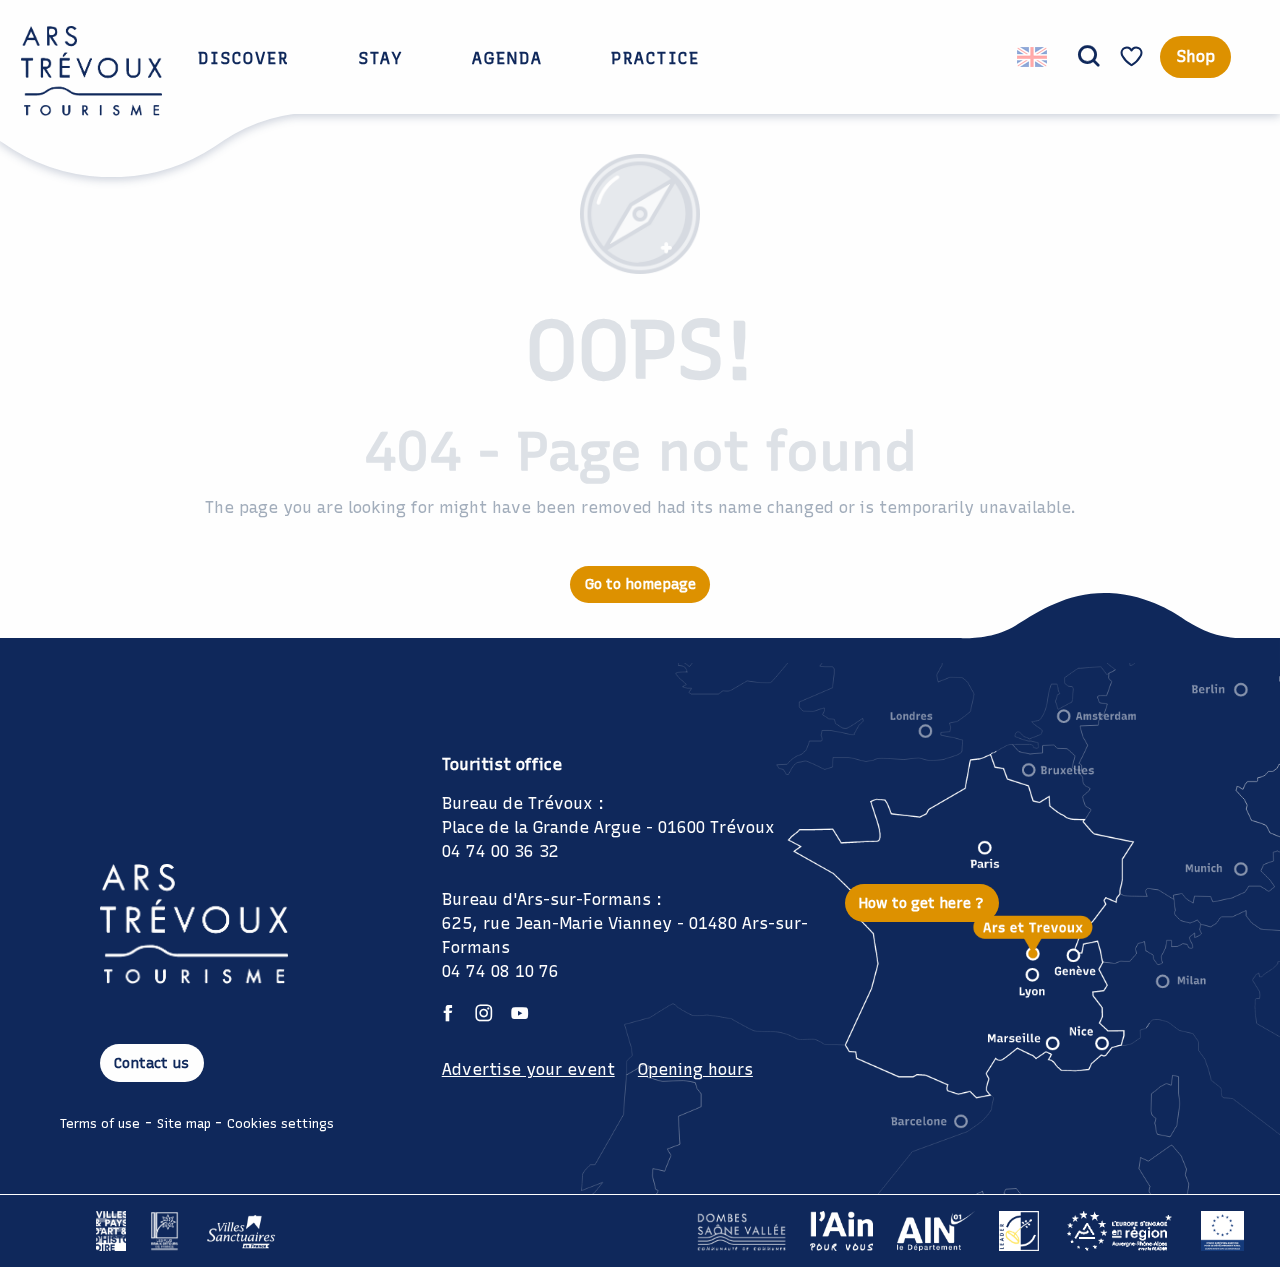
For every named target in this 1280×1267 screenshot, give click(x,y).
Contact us (151, 1063)
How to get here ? (921, 903)
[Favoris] (1134, 56)
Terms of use (100, 1123)
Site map (184, 1123)
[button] (1089, 57)
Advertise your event (528, 1069)
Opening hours (695, 1069)
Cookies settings (280, 1123)
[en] (1033, 57)
